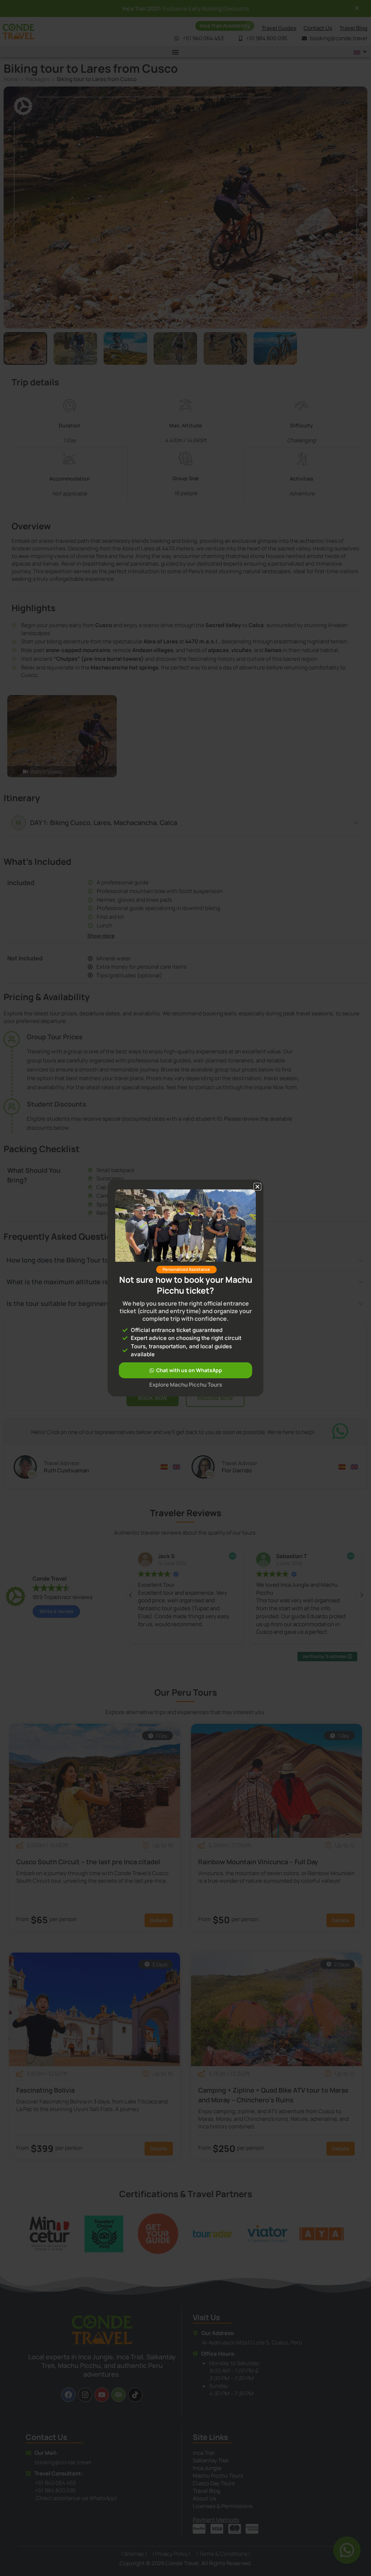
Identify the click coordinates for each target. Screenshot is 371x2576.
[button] (257, 1187)
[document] (185, 1288)
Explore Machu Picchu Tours (186, 1385)
